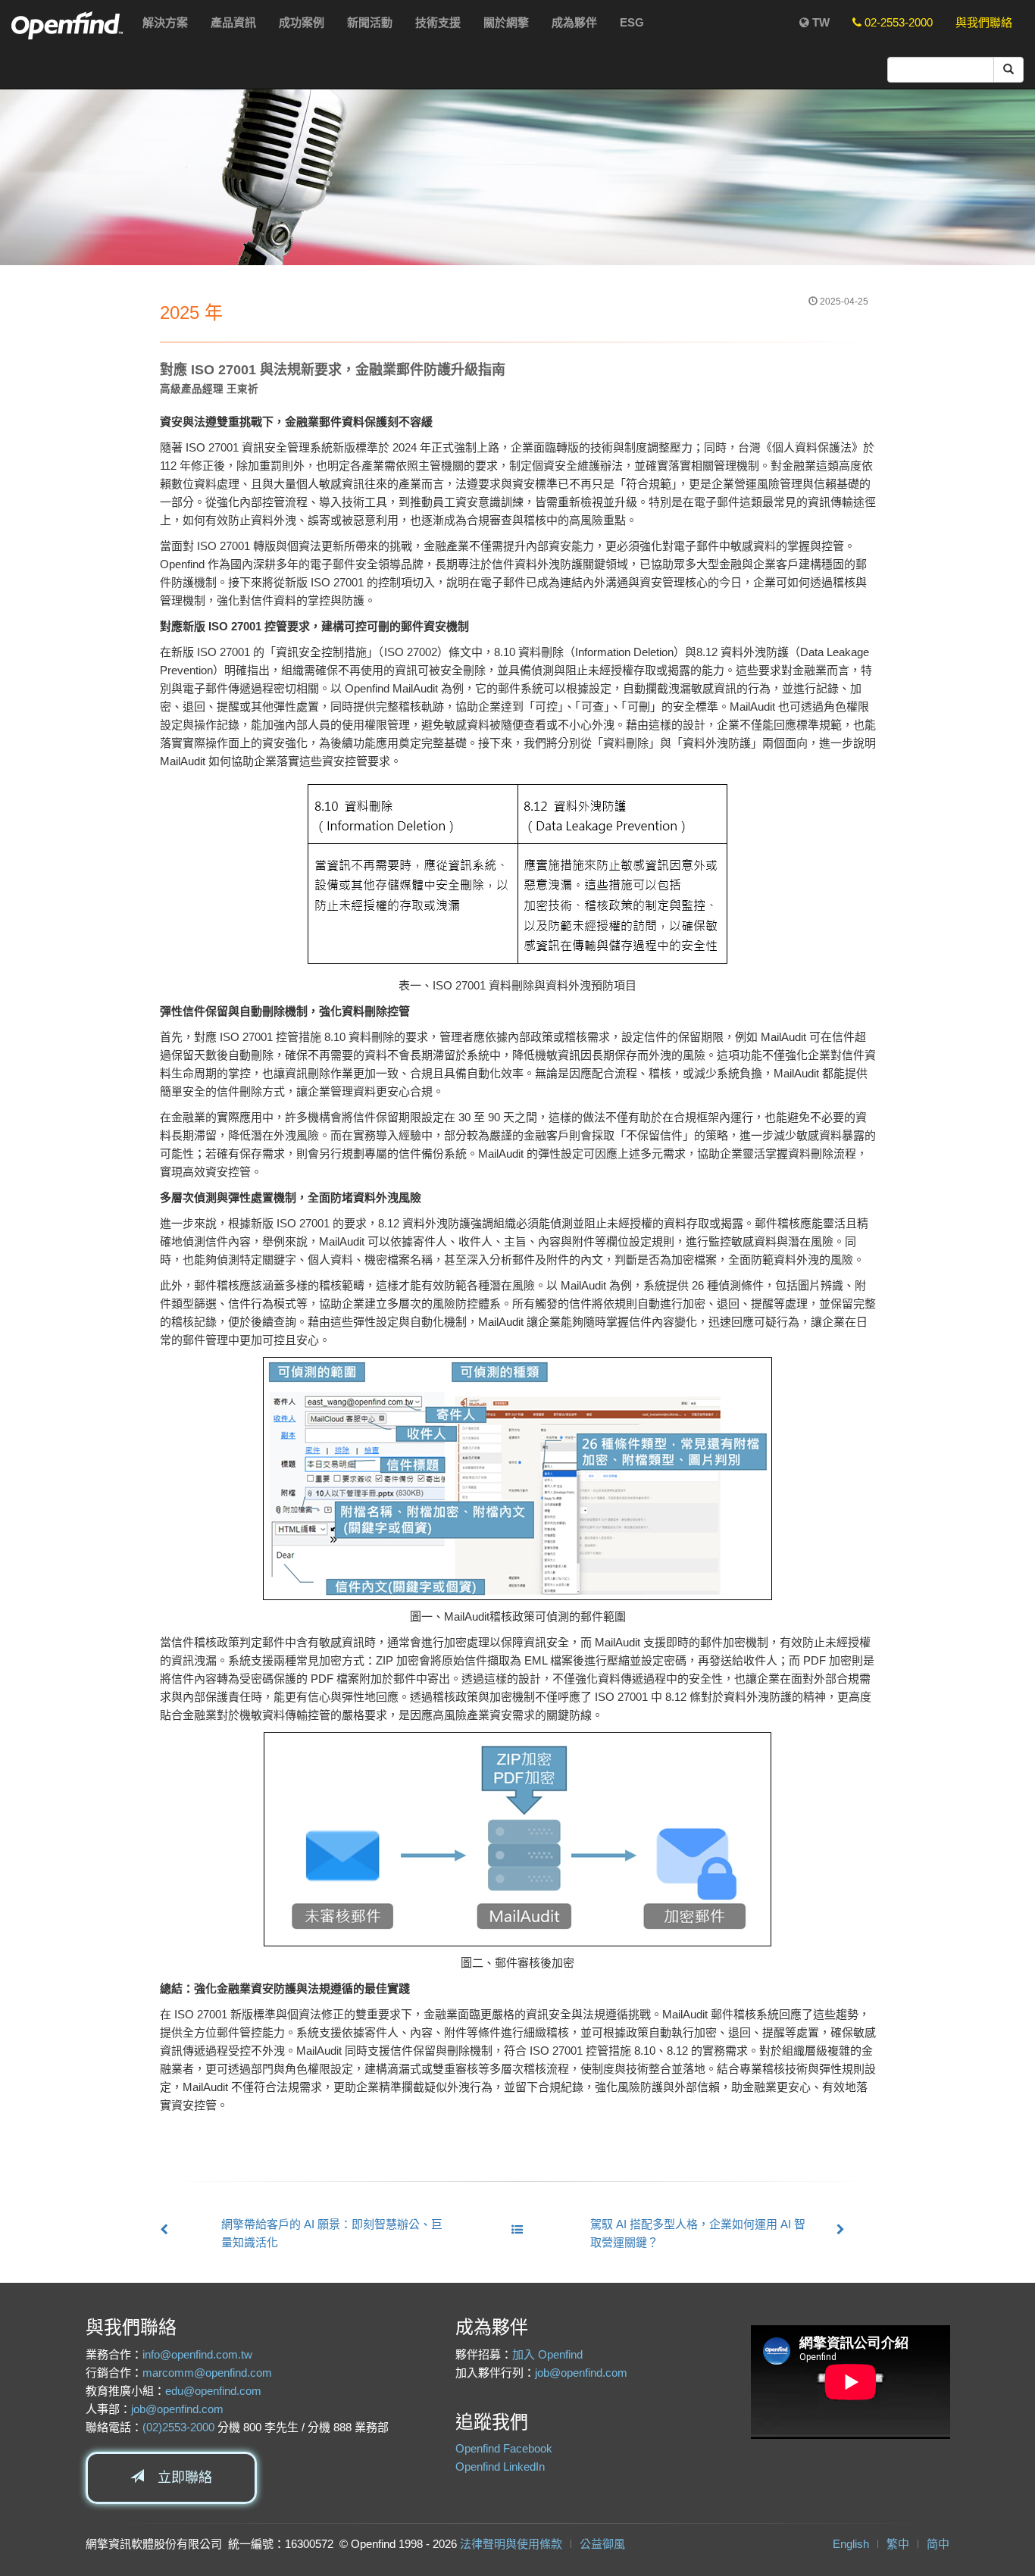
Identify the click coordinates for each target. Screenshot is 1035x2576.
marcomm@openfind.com (207, 2373)
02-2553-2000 (897, 22)
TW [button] (819, 22)
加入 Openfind (547, 2354)
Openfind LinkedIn (500, 2467)
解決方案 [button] (165, 22)
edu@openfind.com (213, 2391)
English (851, 2544)
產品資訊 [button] (233, 22)
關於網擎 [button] (506, 22)
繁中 (898, 2544)
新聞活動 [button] (370, 22)
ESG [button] (632, 22)
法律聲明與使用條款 (511, 2544)
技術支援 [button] (438, 22)
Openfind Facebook (504, 2448)
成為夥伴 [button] (574, 22)
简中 (938, 2544)
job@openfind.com (177, 2409)
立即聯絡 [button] (178, 2478)
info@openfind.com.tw (197, 2354)
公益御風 (602, 2544)
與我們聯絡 (984, 22)
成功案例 (302, 22)
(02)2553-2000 (178, 2427)
